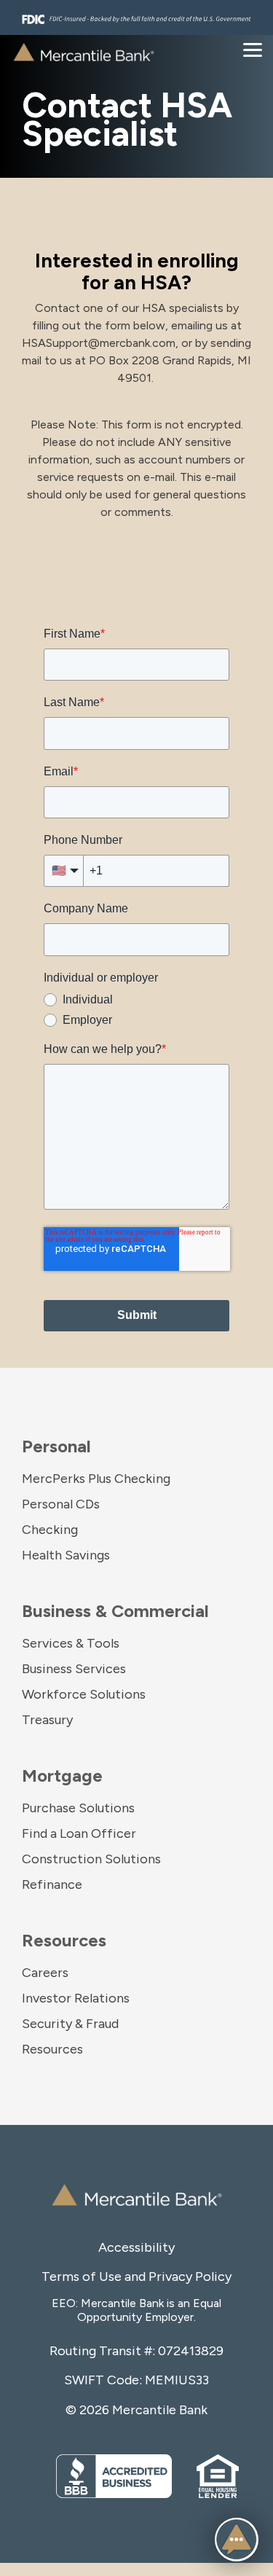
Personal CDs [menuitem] (61, 1504)
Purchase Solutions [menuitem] (78, 1808)
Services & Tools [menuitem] (71, 1643)
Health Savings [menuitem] (66, 1555)
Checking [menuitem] (50, 1530)
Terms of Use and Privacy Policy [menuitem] (136, 2276)
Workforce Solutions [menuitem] (84, 1694)
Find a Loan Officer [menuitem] (79, 1833)
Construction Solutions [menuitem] (91, 1859)
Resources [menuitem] (64, 1940)
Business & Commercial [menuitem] (115, 1611)
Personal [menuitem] (56, 1446)
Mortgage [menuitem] (62, 1776)
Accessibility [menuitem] (136, 2247)
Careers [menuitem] (45, 1973)
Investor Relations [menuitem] (76, 1998)
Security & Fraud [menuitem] (70, 2024)
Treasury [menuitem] (47, 1720)
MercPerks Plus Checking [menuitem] (96, 1479)
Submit (137, 1315)
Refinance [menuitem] (52, 1884)
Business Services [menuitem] (74, 1669)
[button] (237, 2540)
